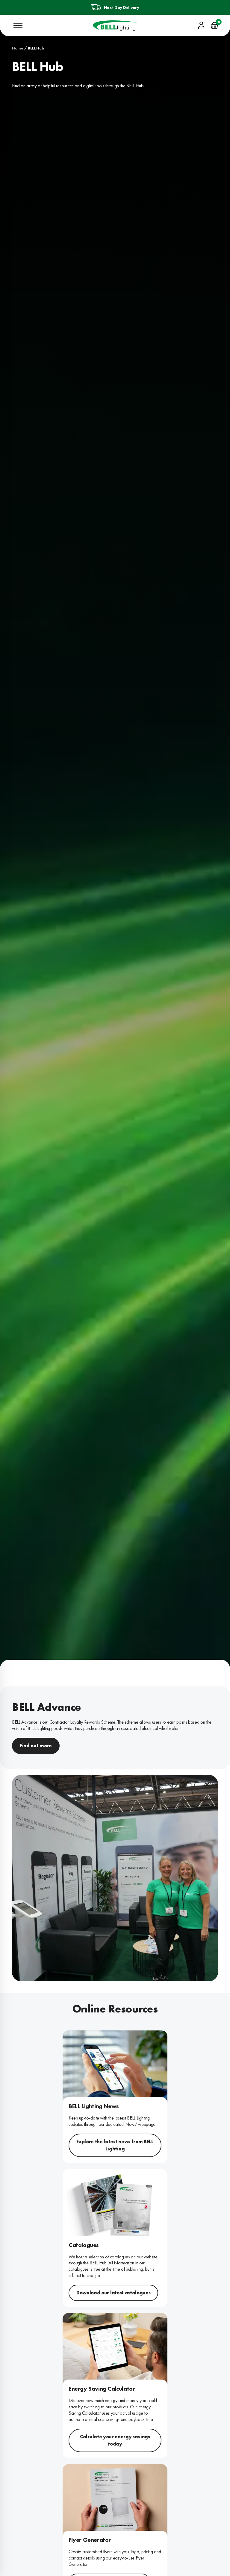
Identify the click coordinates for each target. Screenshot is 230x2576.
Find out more (36, 1746)
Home (18, 48)
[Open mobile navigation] (18, 25)
